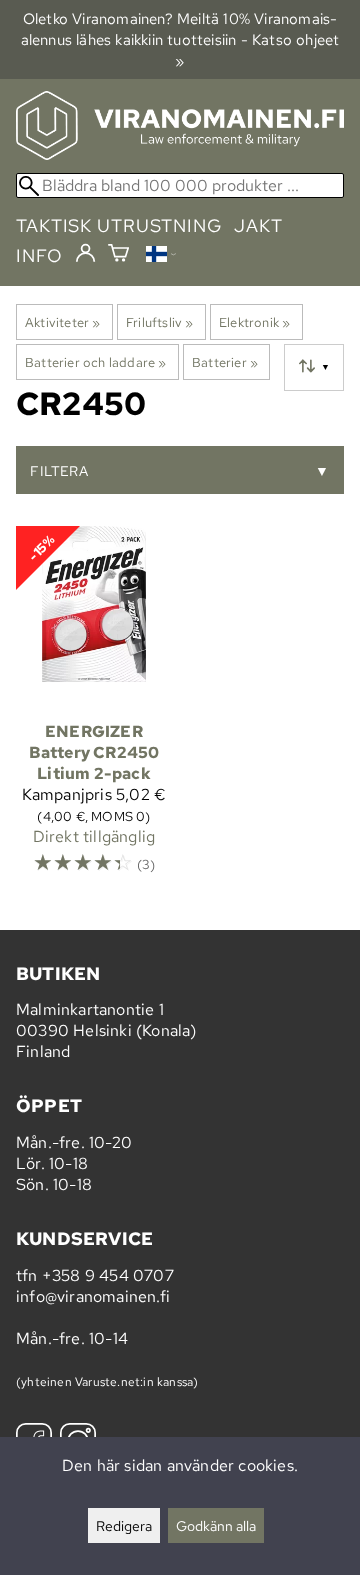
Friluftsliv (160, 322)
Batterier (225, 362)
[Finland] (161, 256)
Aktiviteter (63, 322)
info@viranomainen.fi (93, 1296)
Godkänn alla (216, 1525)
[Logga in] (85, 254)
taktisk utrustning (119, 225)
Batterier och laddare (96, 362)
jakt (258, 225)
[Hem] (180, 154)
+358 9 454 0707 (108, 1275)
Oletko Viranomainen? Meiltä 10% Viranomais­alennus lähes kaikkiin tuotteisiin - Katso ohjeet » (180, 39)
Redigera (124, 1525)
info (39, 255)
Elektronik (254, 322)
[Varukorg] (118, 255)
